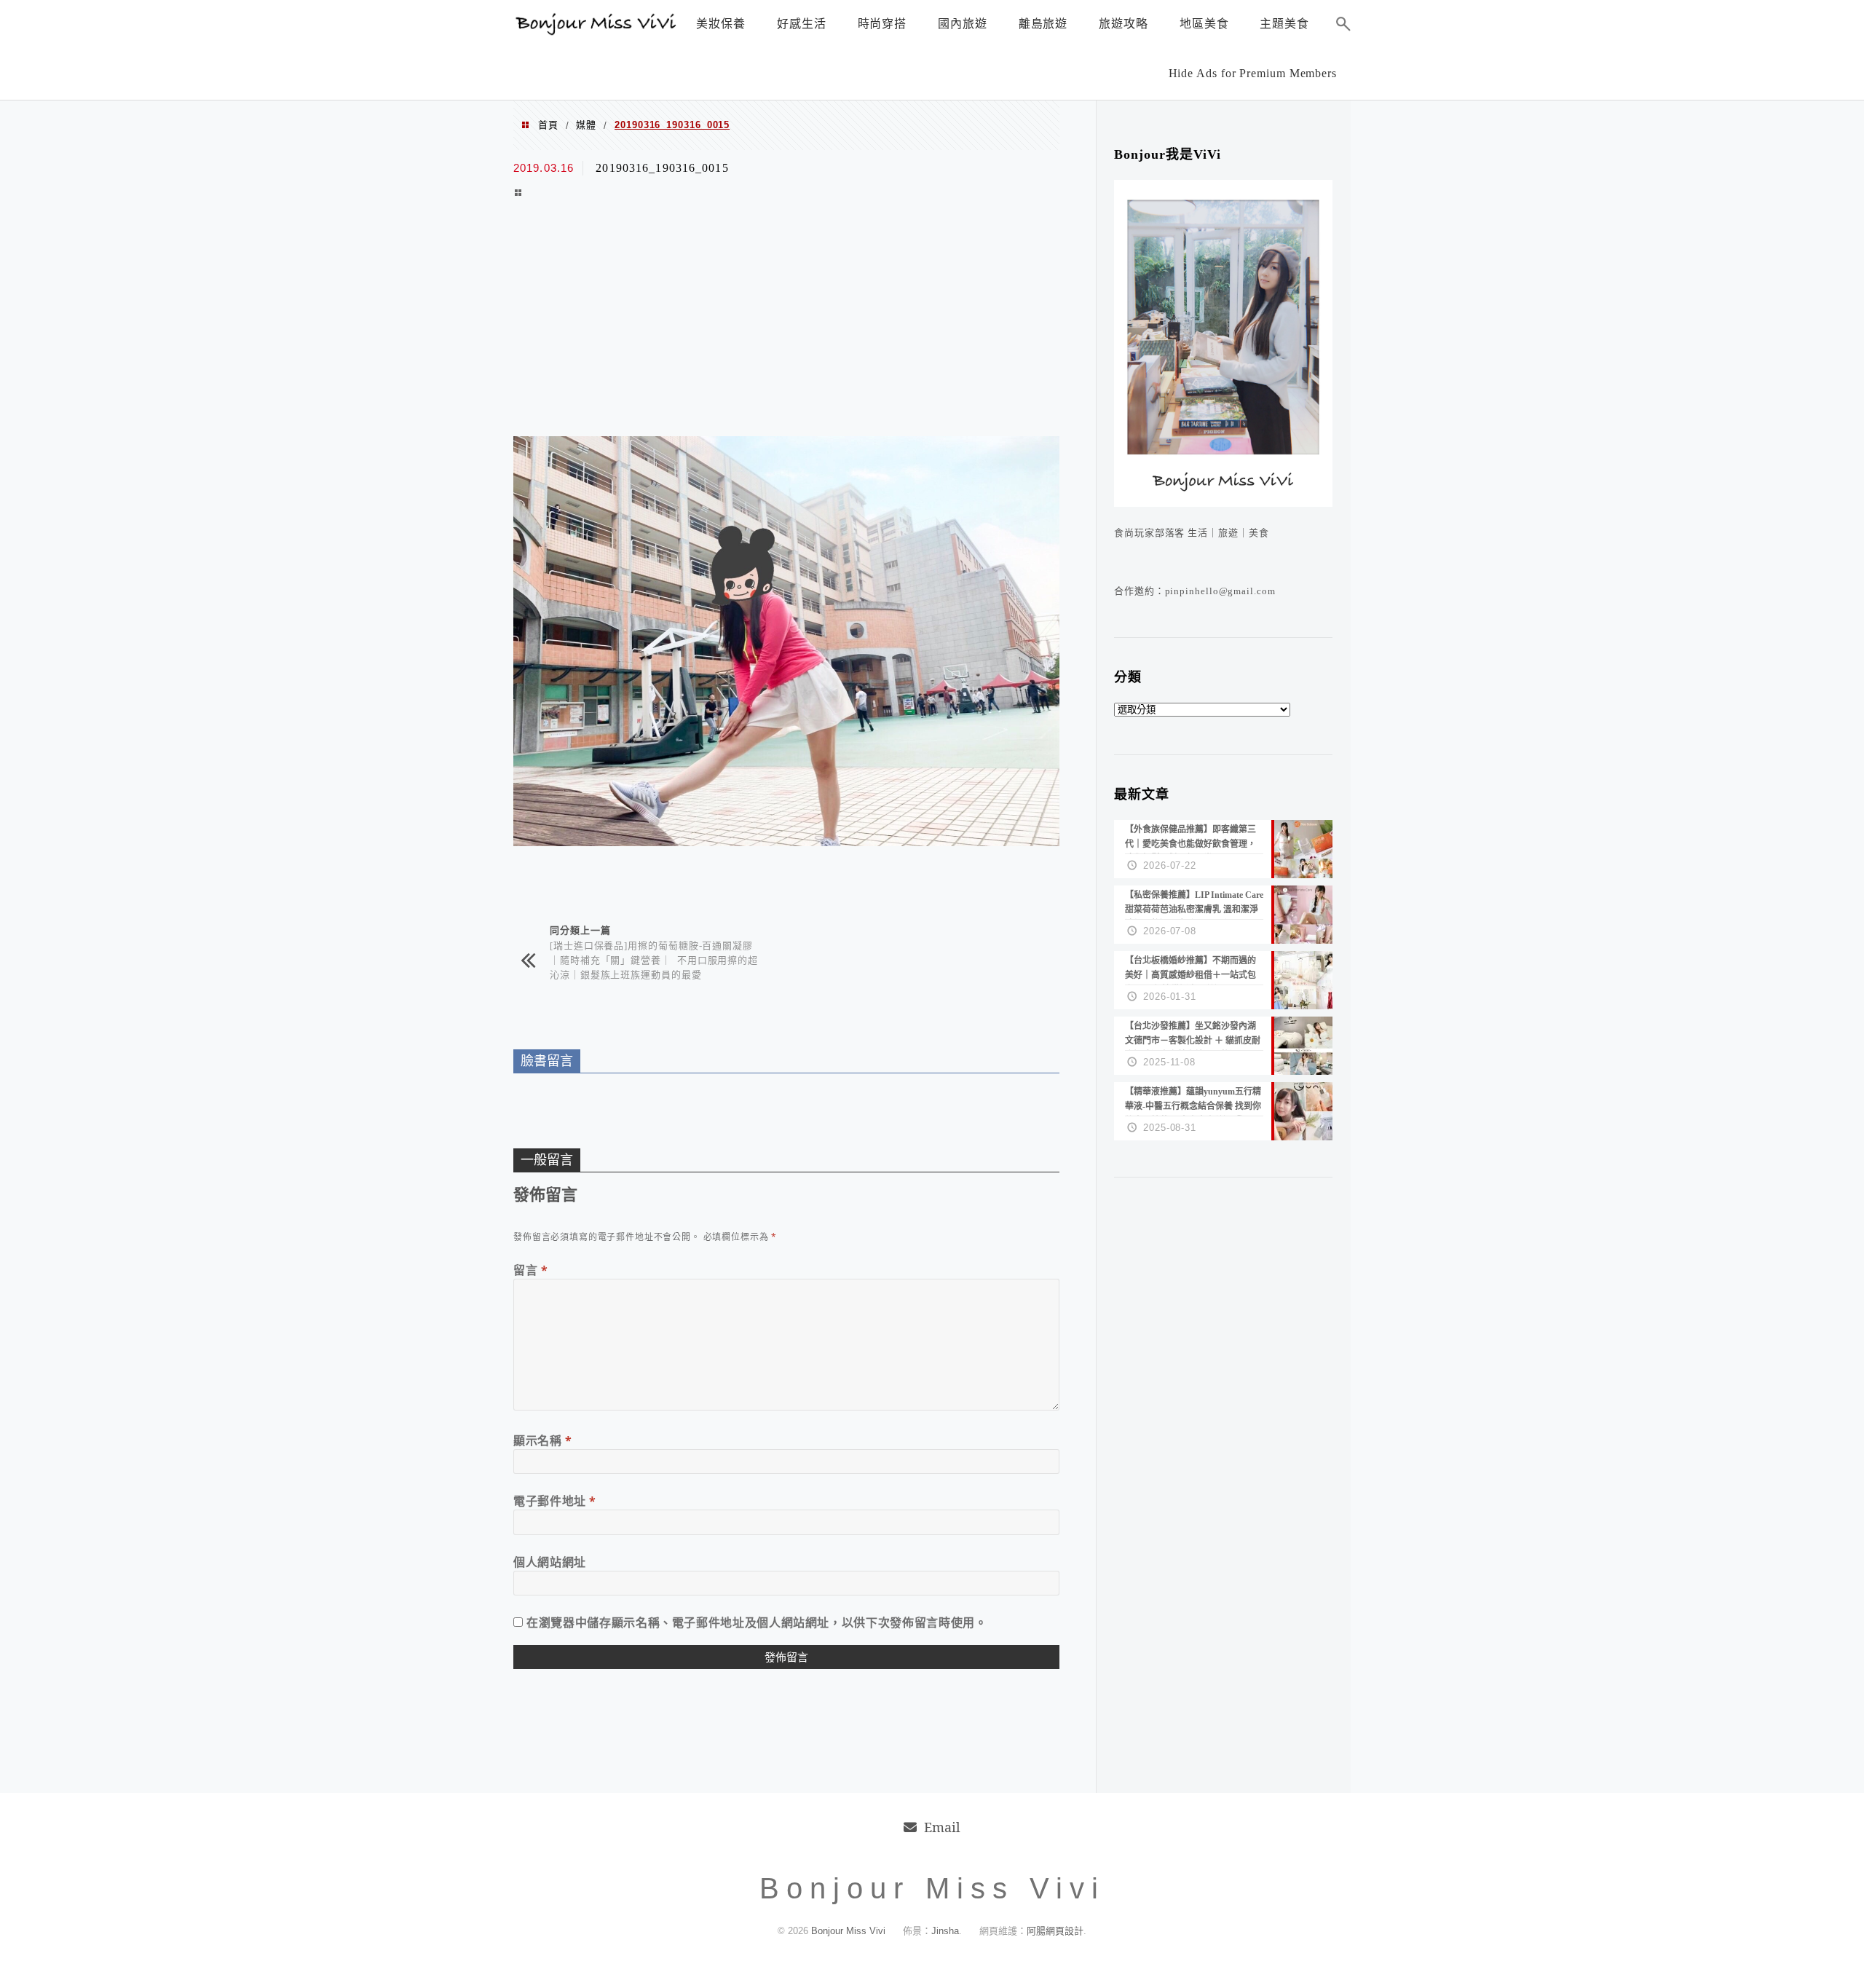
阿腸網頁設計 (1055, 1931)
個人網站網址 (550, 1562)
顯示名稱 (543, 1440)
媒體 (586, 125)
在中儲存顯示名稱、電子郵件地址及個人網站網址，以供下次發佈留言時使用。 (757, 1622)
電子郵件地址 (555, 1501)
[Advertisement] (786, 320)
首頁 (548, 125)
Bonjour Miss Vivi (850, 1931)
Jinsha (945, 1931)
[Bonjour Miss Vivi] (597, 31)
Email (942, 1827)
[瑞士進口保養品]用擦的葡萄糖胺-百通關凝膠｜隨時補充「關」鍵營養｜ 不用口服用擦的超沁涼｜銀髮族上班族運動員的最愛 (654, 959)
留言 (531, 1270)
